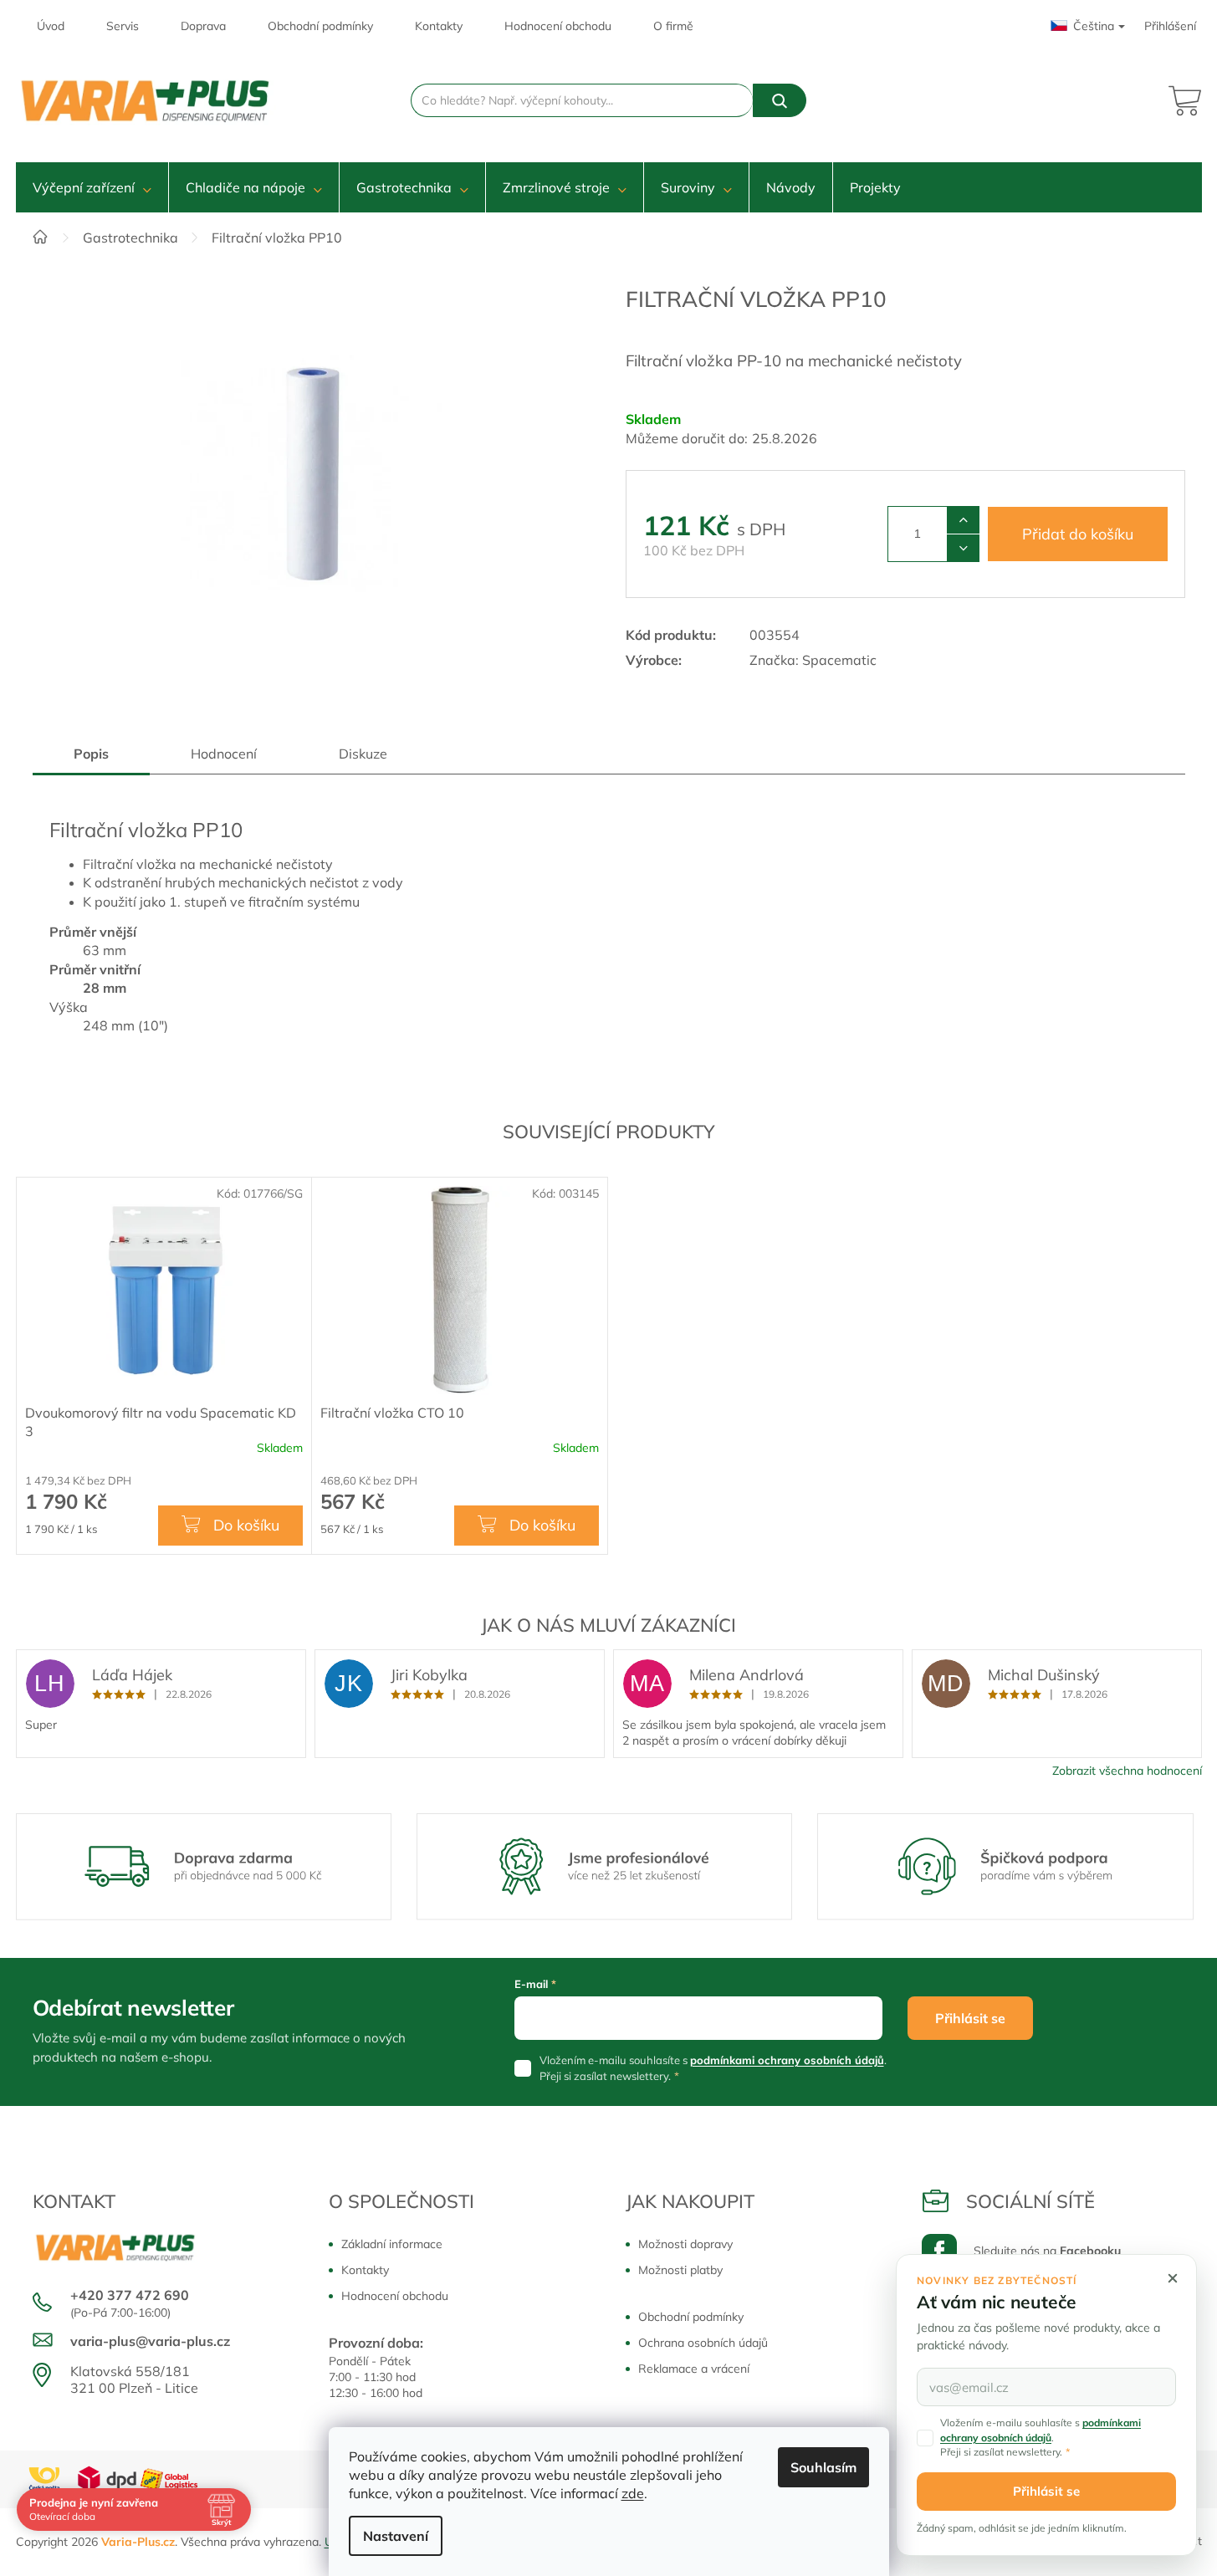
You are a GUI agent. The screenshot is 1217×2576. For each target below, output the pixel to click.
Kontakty (439, 26)
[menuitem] (92, 187)
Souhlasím (823, 2467)
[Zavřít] (1173, 2278)
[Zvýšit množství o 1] (963, 520)
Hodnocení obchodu (558, 26)
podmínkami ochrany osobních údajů (787, 2060)
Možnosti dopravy (685, 2244)
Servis (123, 26)
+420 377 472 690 (130, 2295)
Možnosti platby (680, 2270)
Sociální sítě (1030, 2201)
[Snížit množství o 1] (963, 548)
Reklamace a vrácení (694, 2369)
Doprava (203, 26)
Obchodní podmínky (320, 26)
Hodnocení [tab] (224, 754)
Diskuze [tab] (363, 754)
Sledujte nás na (1047, 2251)
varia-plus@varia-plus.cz (150, 2341)
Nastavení (396, 2536)
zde (633, 2493)
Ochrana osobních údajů (703, 2343)
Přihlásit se (970, 2018)
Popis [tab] (91, 754)
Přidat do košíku (1078, 534)
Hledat (780, 100)
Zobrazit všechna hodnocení (1127, 1771)
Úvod (51, 26)
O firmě (673, 26)
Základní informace (392, 2244)
